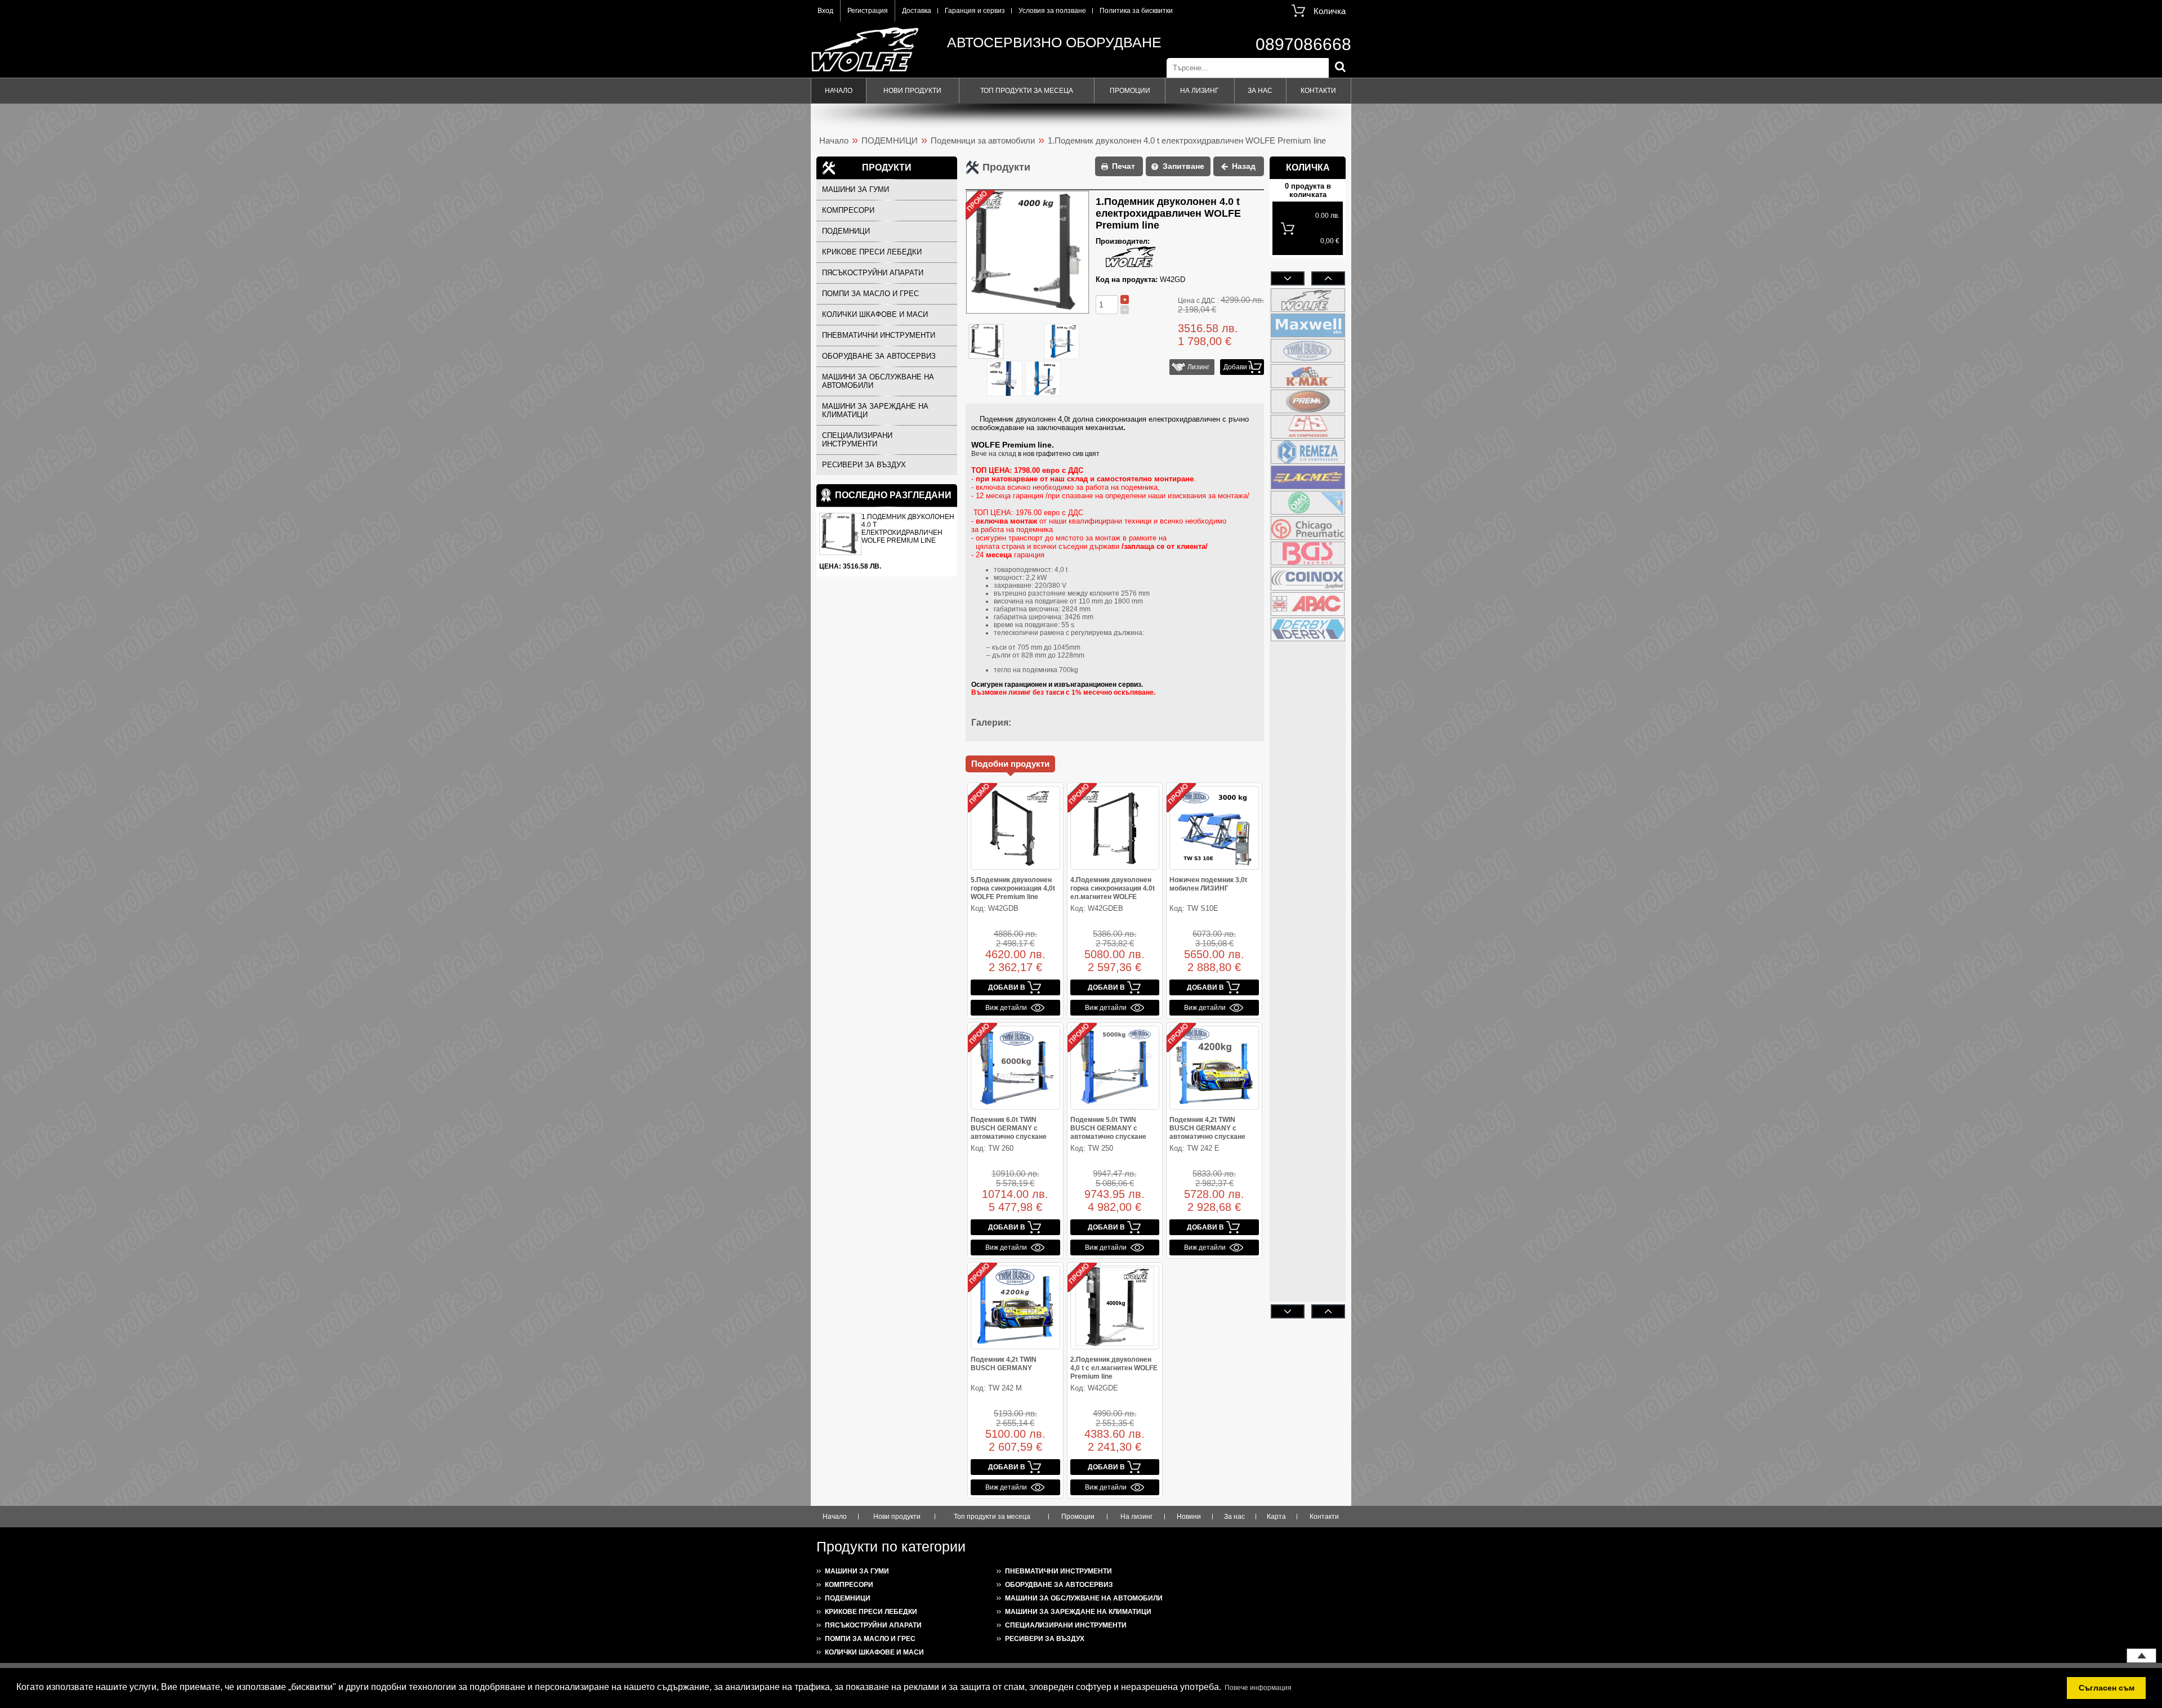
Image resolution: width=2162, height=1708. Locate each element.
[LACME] (1308, 477)
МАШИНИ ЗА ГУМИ (856, 189)
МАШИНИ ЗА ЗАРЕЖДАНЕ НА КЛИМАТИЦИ (875, 410)
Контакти (1318, 91)
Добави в (1238, 367)
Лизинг (1197, 367)
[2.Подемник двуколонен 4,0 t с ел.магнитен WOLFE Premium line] (1115, 1307)
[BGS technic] (1308, 553)
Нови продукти (912, 91)
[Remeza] (1308, 452)
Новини (1189, 1517)
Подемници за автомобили (983, 140)
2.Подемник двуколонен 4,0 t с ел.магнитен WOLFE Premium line (1114, 1368)
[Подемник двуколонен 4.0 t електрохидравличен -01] (1062, 342)
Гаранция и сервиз (975, 11)
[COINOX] (1308, 579)
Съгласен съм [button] (2107, 1688)
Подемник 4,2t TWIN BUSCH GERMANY (1004, 1364)
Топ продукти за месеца (1027, 91)
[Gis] (1308, 427)
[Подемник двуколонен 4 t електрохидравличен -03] (1042, 379)
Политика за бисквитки (1136, 11)
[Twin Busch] (1308, 351)
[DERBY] (1308, 629)
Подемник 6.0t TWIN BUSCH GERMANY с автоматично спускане (1009, 1128)
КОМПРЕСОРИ (848, 210)
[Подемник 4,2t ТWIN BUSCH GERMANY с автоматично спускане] (1214, 1068)
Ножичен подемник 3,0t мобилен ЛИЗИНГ (1208, 884)
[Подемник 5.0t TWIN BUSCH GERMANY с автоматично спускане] (1115, 1068)
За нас (1260, 91)
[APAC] (1308, 604)
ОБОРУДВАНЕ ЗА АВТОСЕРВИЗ (879, 356)
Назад (1244, 166)
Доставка (917, 11)
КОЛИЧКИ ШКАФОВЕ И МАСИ (875, 314)
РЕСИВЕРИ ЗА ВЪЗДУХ (864, 465)
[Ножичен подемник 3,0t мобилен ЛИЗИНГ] (1214, 828)
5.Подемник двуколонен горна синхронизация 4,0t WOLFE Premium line (1013, 888)
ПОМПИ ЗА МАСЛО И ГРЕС (870, 294)
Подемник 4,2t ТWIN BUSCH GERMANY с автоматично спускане (1207, 1128)
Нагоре (2141, 1656)
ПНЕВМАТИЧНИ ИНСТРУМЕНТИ (879, 335)
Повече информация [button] (1258, 1688)
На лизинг (1200, 91)
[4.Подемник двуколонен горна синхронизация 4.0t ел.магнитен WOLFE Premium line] (1115, 828)
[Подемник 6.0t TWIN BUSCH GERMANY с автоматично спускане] (1015, 1068)
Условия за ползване (1052, 11)
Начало (839, 91)
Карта (1276, 1517)
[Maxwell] (1308, 325)
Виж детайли (1006, 1008)
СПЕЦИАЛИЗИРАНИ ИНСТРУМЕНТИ (857, 440)
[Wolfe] (1308, 300)
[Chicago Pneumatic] (1308, 528)
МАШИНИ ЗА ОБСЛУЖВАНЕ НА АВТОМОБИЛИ (878, 381)
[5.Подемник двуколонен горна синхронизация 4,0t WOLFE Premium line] (1015, 828)
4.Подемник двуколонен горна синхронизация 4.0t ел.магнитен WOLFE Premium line (1113, 893)
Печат (1124, 166)
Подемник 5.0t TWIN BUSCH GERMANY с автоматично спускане (1108, 1128)
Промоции (1130, 91)
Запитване (1183, 166)
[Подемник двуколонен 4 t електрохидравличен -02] (1005, 379)
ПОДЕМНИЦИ (890, 140)
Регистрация (868, 11)
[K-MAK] (1308, 376)
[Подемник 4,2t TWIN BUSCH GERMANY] (1015, 1307)
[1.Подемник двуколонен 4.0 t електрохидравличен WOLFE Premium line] (986, 342)
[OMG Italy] (1308, 503)
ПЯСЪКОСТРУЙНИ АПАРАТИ (873, 273)
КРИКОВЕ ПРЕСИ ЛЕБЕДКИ (872, 252)
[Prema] (1308, 401)
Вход (825, 11)
